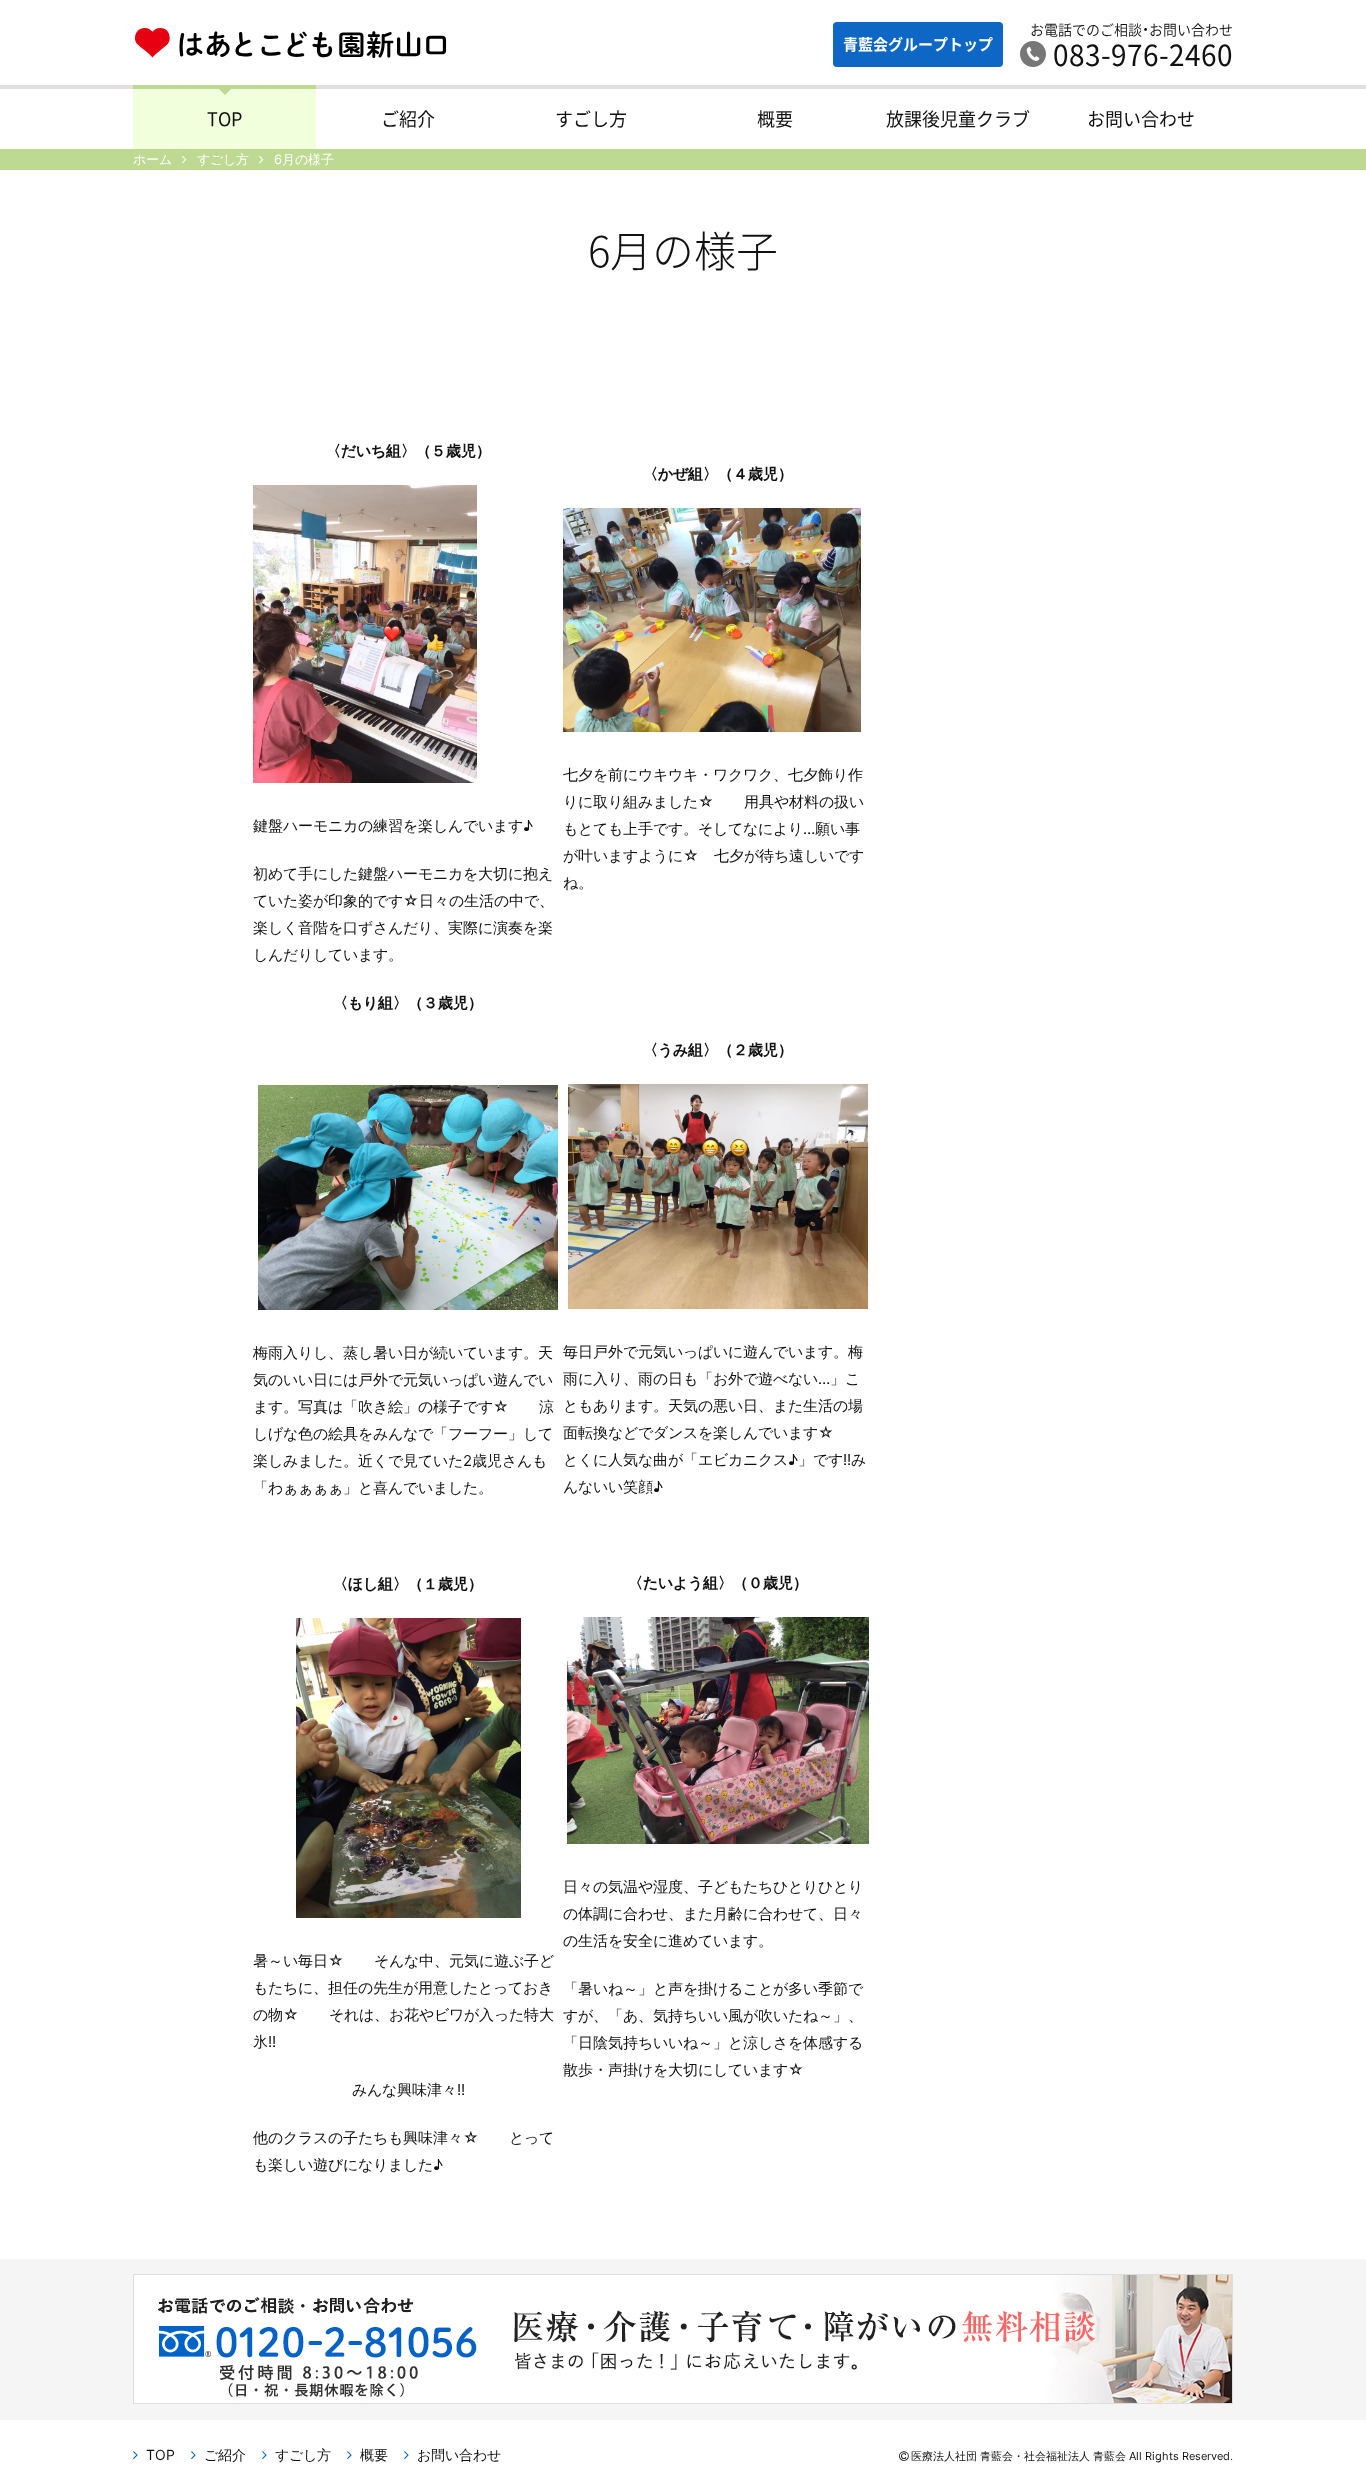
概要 (775, 118)
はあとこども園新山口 (290, 45)
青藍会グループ (918, 44)
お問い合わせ (1141, 118)
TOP (224, 118)
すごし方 (591, 118)
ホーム (152, 159)
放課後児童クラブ (958, 118)
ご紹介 (408, 118)
